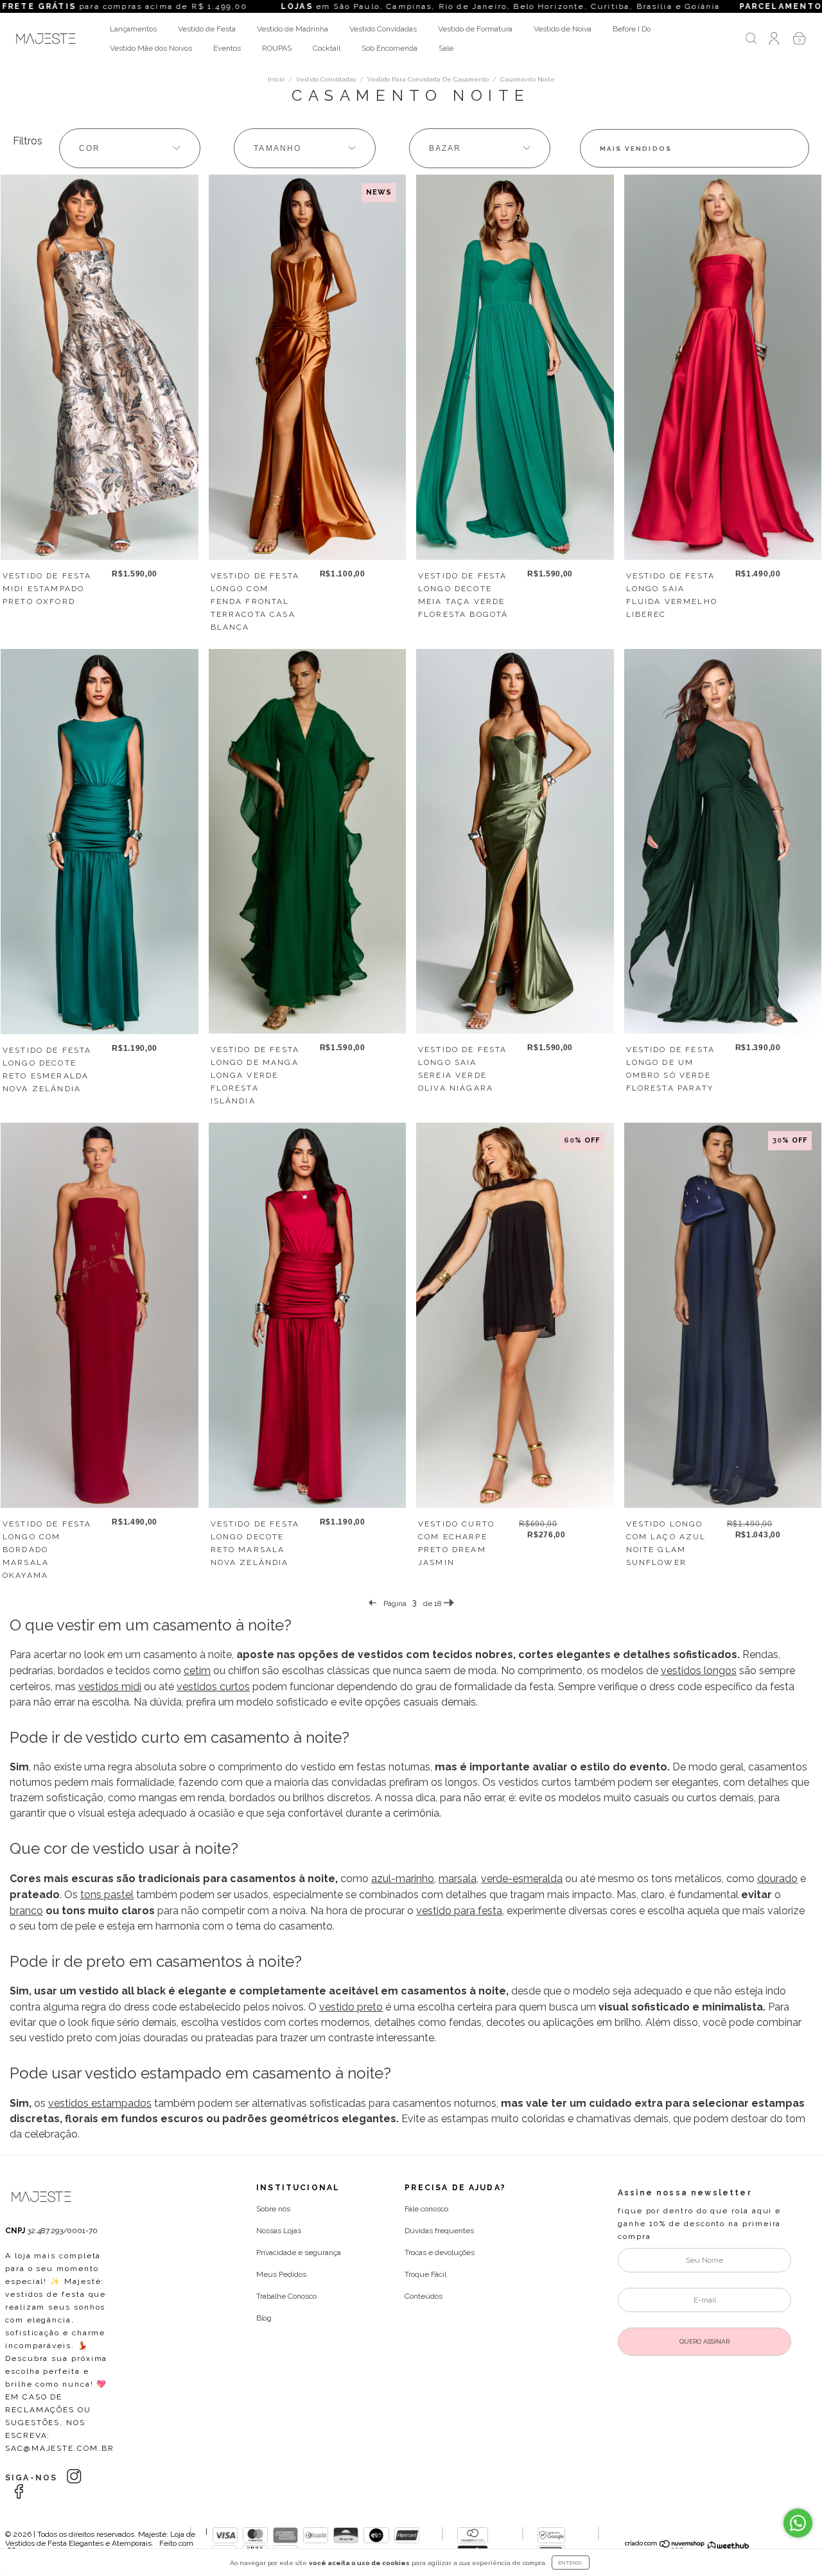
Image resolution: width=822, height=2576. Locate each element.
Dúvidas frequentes (439, 2231)
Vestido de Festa (207, 29)
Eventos (227, 48)
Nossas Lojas (279, 2231)
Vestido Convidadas (383, 29)
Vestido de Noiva (563, 29)
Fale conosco (426, 2209)
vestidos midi (110, 1687)
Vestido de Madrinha (293, 29)
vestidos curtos (213, 1687)
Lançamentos (133, 29)
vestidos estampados (100, 2103)
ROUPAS (277, 48)
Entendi (571, 2563)
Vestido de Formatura (475, 29)
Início (276, 79)
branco (26, 1911)
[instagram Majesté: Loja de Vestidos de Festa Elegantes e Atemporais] (74, 2477)
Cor (90, 148)
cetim (197, 1671)
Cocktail (327, 48)
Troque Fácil (425, 2274)
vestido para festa (459, 1911)
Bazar (445, 148)
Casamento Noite (528, 79)
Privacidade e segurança (299, 2252)
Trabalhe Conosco (286, 2296)
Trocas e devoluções (440, 2252)
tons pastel (107, 1895)
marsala (458, 1879)
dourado (777, 1879)
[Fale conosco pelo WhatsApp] (798, 2523)
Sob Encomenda (389, 48)
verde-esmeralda (522, 1879)
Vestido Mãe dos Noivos (151, 48)
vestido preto (351, 2007)
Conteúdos (424, 2296)
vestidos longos (699, 1671)
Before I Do (632, 29)
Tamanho (277, 148)
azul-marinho (403, 1879)
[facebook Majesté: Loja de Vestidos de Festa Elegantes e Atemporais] (19, 2492)
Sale (446, 48)
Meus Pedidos (281, 2274)
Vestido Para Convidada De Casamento (428, 79)
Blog (264, 2318)
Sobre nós (273, 2209)
